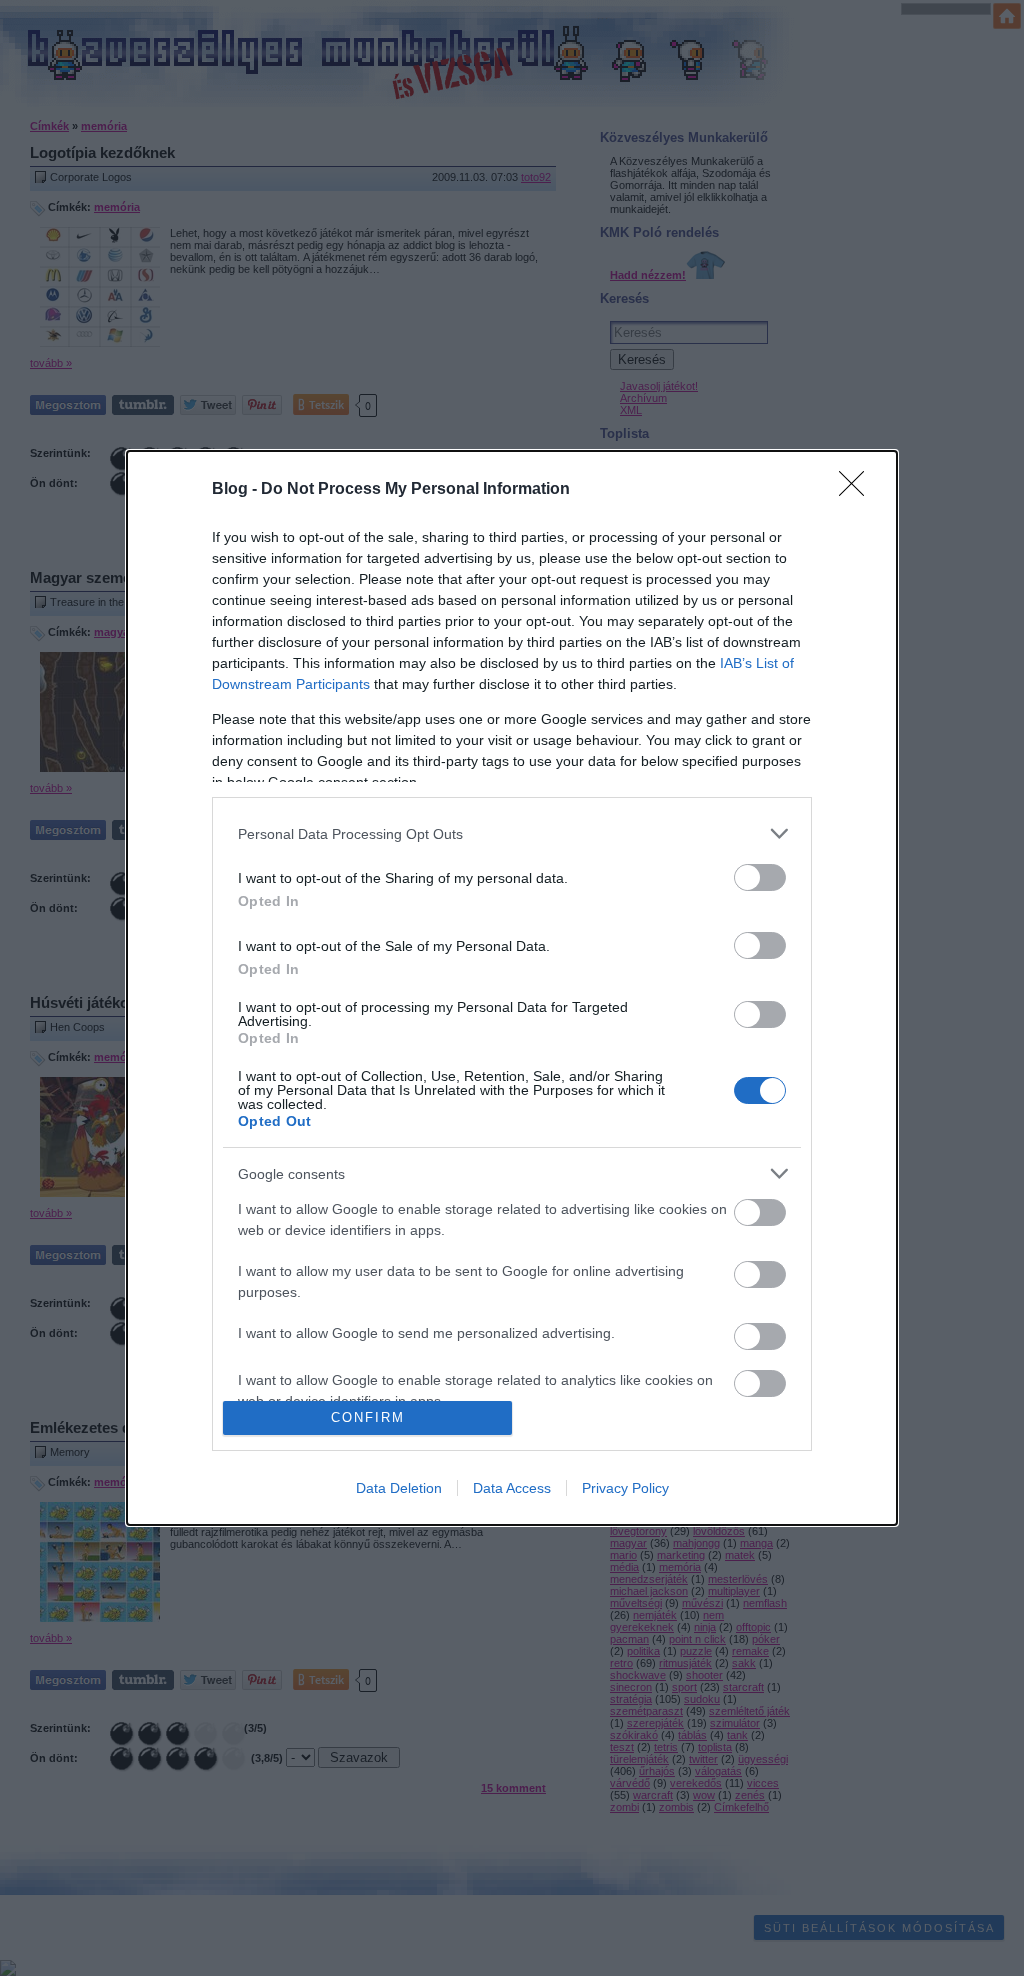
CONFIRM (368, 1417)
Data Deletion (399, 1488)
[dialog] (512, 988)
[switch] (760, 877)
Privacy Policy (625, 1488)
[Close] (858, 490)
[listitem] (512, 833)
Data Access (512, 1488)
